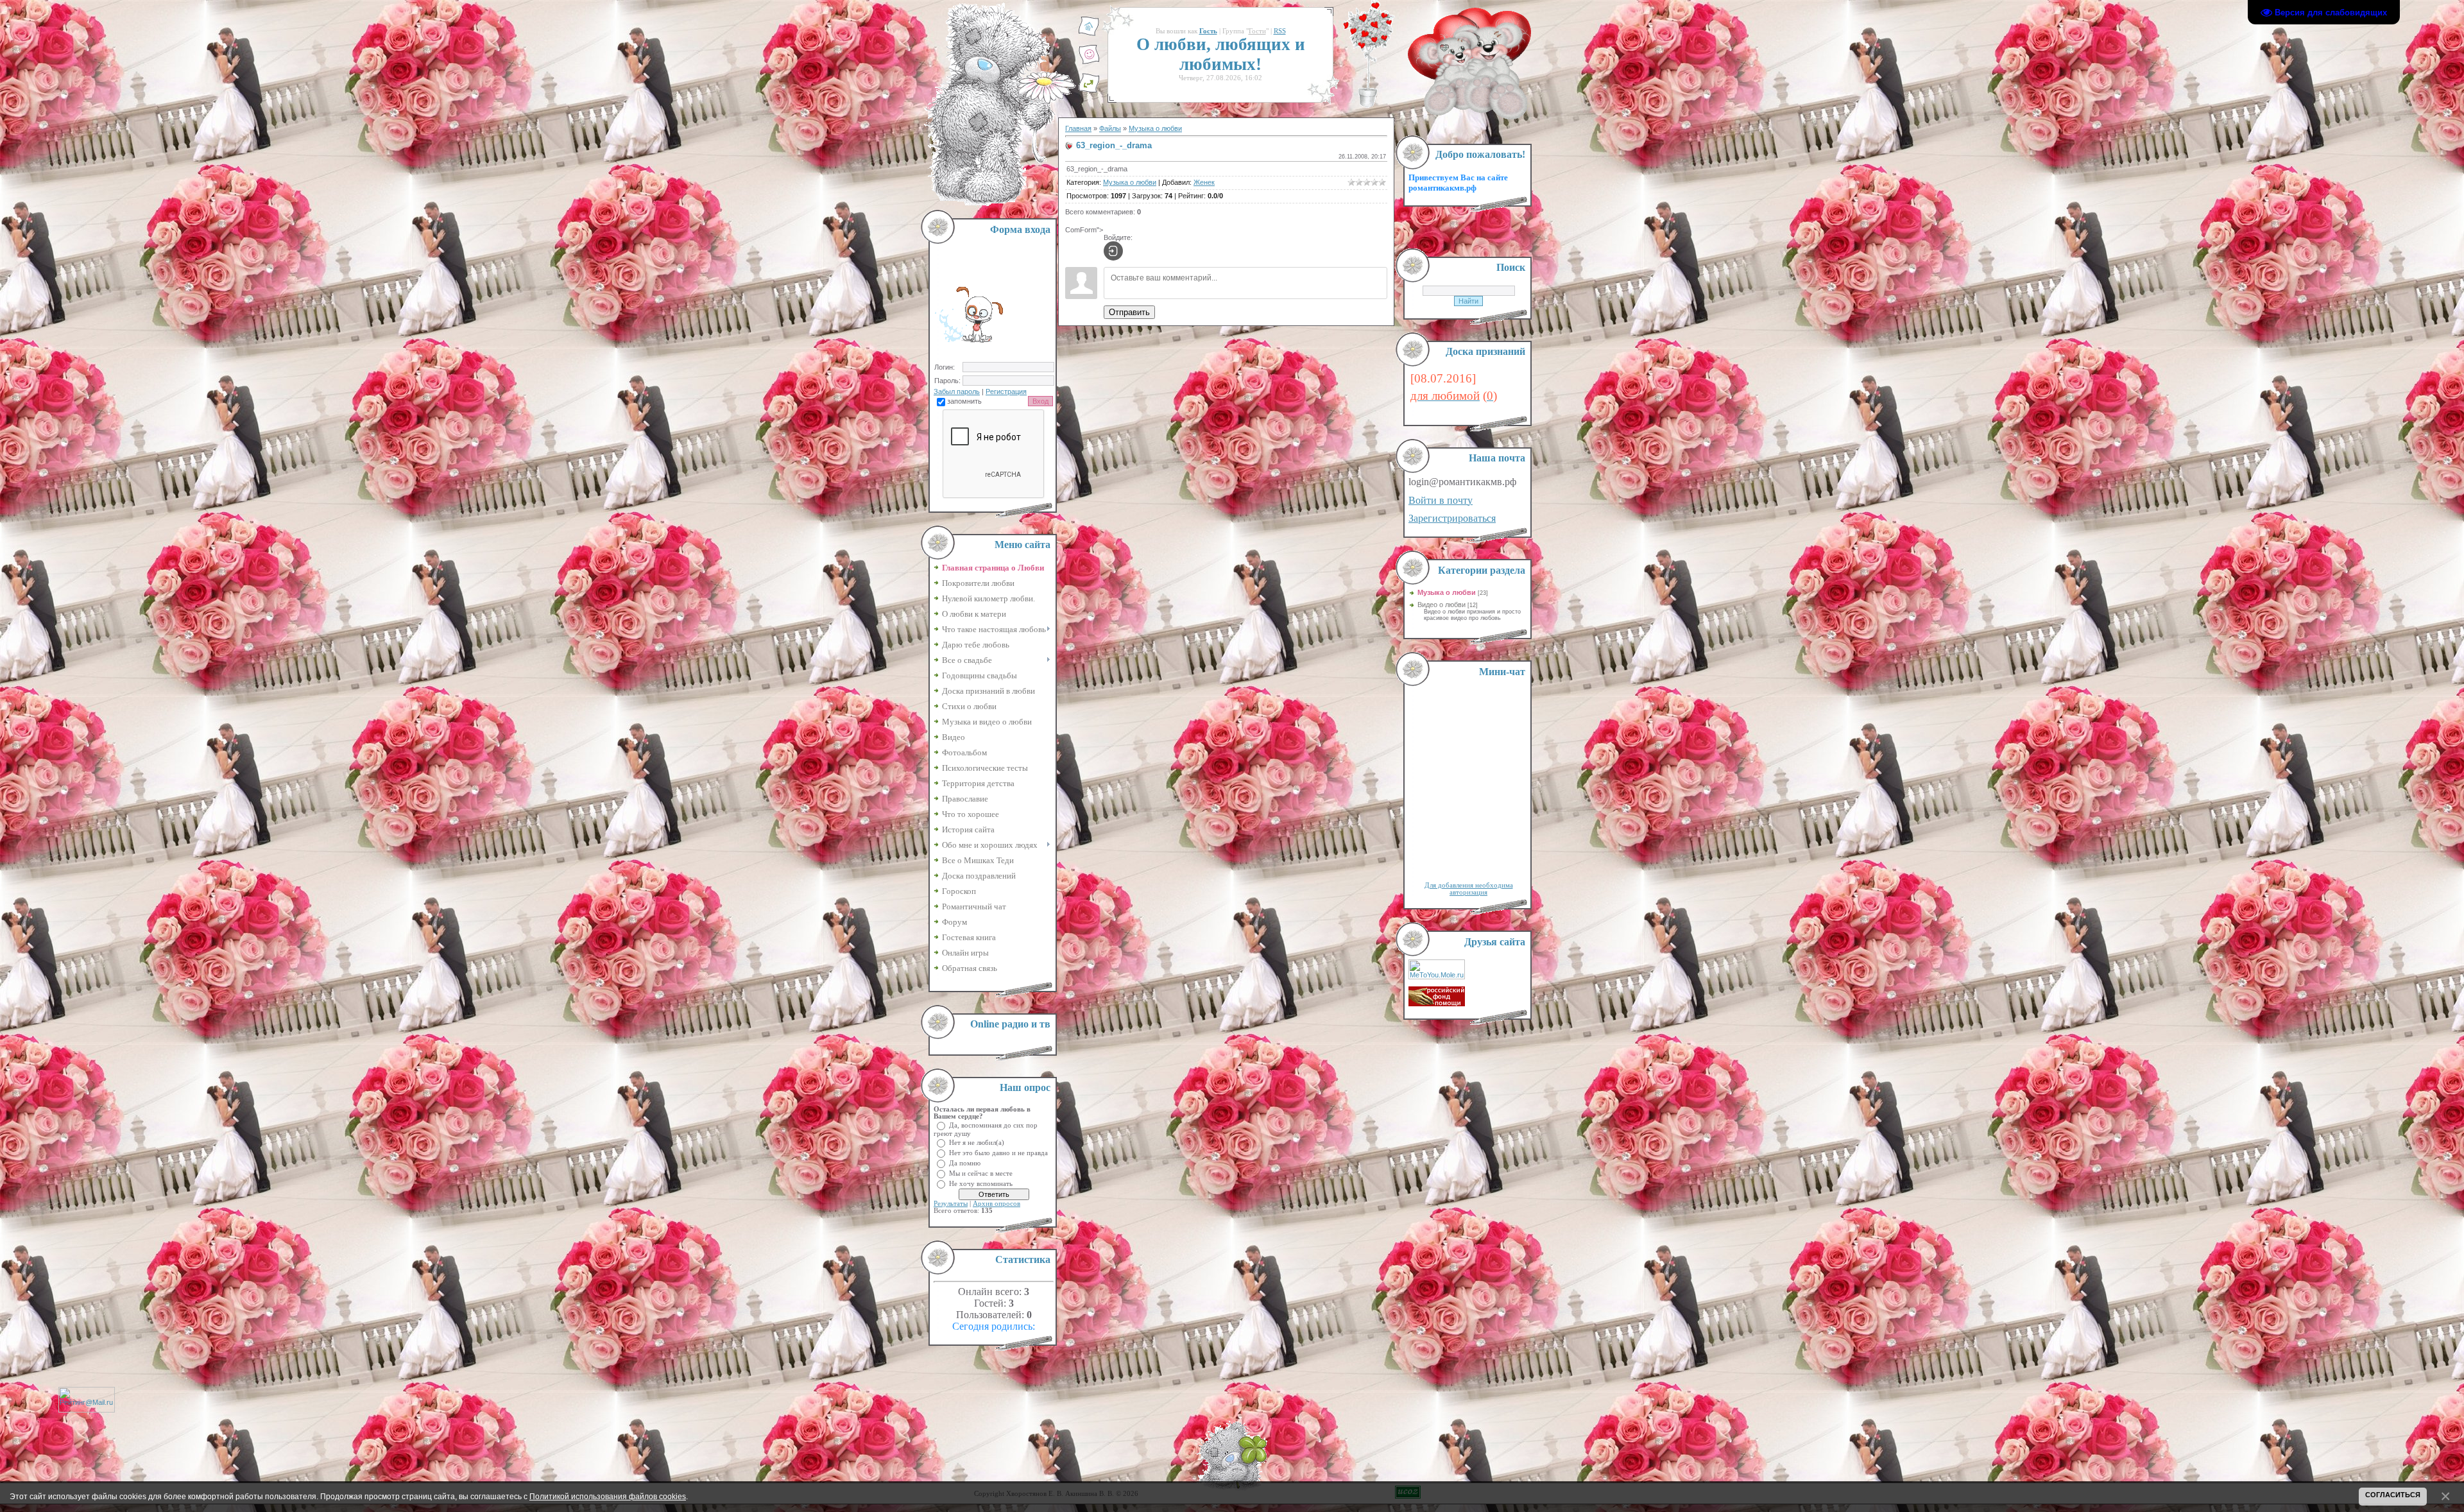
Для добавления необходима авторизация (1469, 889)
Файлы (1110, 128)
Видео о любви (1442, 605)
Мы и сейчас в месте (981, 1173)
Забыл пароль (957, 391)
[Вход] (1113, 251)
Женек (1204, 182)
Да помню (965, 1163)
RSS (1280, 31)
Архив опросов (997, 1204)
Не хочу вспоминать (981, 1183)
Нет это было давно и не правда (998, 1152)
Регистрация (1006, 391)
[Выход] (1089, 90)
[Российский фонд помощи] (1437, 1004)
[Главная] (1089, 34)
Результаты (951, 1204)
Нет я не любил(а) (977, 1142)
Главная (1078, 128)
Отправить (1129, 312)
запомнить (964, 401)
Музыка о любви (1155, 128)
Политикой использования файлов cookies (608, 1496)
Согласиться (2393, 1495)
